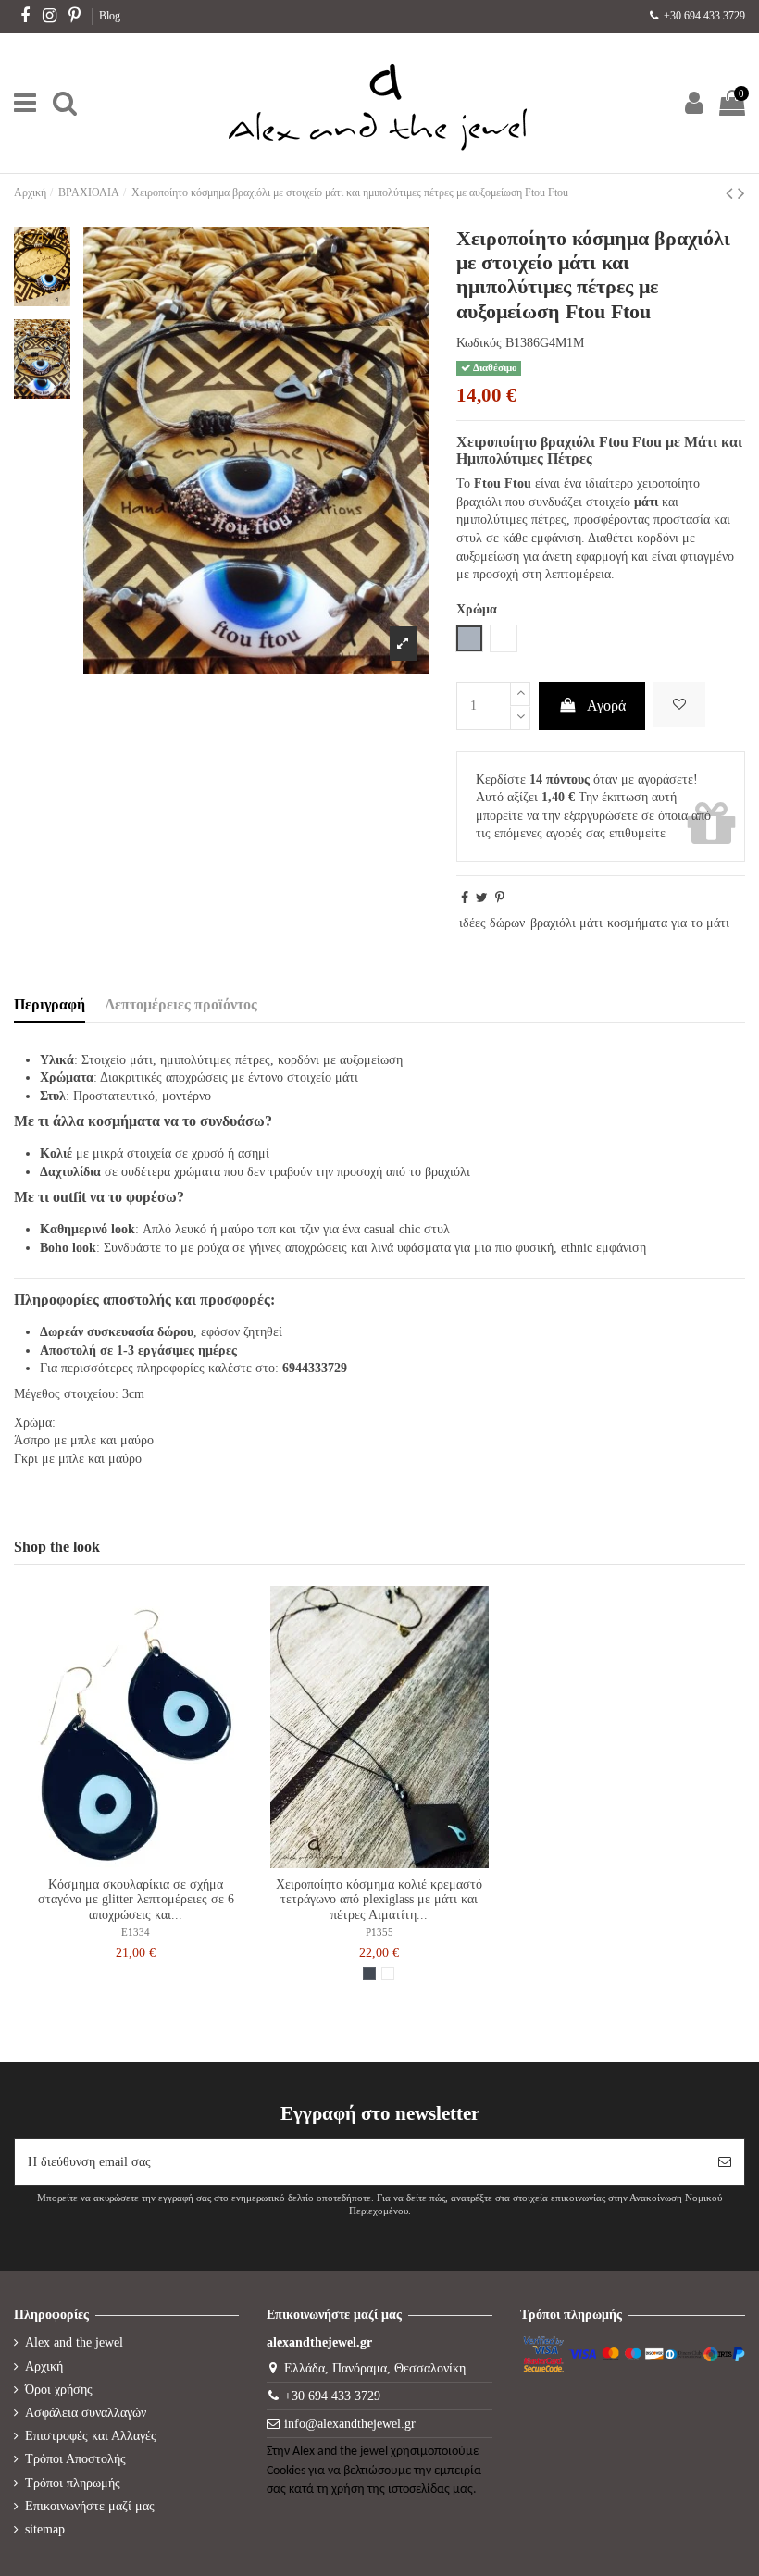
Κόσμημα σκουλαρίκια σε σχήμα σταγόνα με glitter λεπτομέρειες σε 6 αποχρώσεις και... (136, 1900)
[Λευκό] (388, 1974)
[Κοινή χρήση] (465, 898)
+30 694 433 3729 (703, 16)
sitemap (45, 2529)
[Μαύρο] (369, 1974)
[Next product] (741, 193)
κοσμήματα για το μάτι (668, 923)
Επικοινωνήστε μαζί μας (90, 2506)
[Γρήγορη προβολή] (149, 1862)
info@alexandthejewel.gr (350, 2424)
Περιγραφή (50, 1004)
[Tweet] (482, 898)
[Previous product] (732, 193)
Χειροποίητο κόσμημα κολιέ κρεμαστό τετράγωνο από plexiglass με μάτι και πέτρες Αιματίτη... (379, 1900)
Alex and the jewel (74, 2342)
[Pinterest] (500, 898)
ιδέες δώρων (492, 923)
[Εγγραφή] (725, 2162)
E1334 (136, 1932)
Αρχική (44, 2366)
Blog (110, 16)
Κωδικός (479, 343)
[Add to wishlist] (679, 705)
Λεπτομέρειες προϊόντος (181, 1004)
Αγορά (606, 706)
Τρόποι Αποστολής (75, 2459)
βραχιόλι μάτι (566, 923)
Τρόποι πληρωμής (73, 2483)
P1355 (379, 1932)
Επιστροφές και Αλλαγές (91, 2436)
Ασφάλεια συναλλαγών (86, 2413)
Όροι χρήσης (59, 2390)
